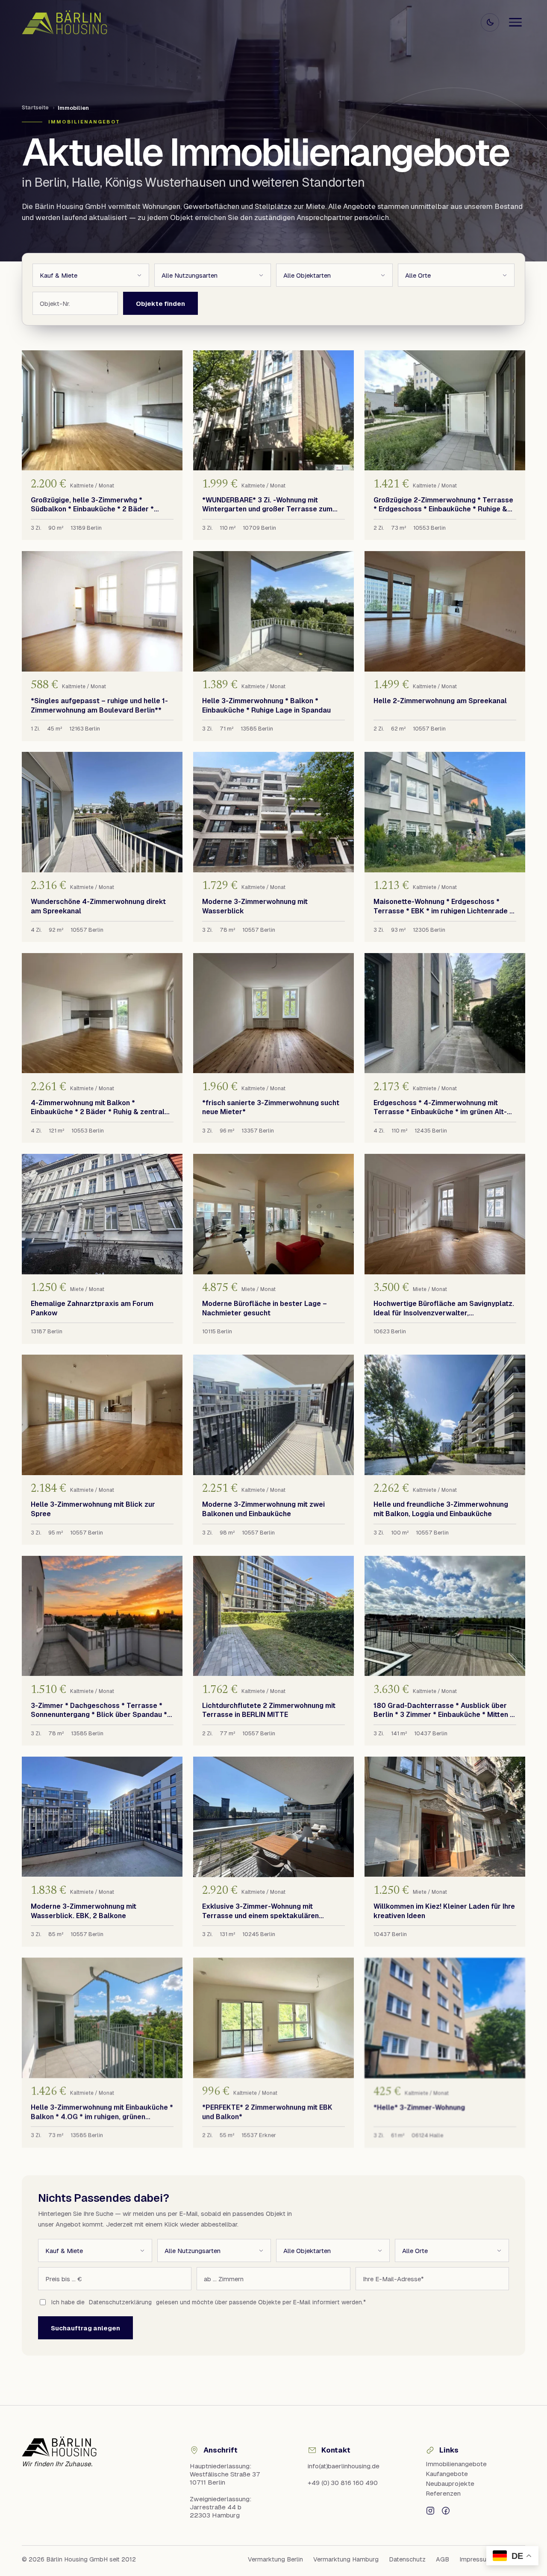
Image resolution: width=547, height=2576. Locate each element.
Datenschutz (407, 2559)
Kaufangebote (447, 2474)
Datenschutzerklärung (120, 2302)
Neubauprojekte (450, 2484)
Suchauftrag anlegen (85, 2328)
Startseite (35, 107)
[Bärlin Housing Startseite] (65, 22)
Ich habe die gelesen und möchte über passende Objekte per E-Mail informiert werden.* (209, 2302)
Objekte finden (160, 304)
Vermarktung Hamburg (346, 2559)
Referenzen (443, 2493)
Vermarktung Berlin (275, 2559)
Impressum (476, 2559)
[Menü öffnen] (515, 22)
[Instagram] (430, 2510)
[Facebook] (446, 2510)
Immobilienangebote (456, 2464)
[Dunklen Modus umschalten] (490, 22)
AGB (443, 2559)
